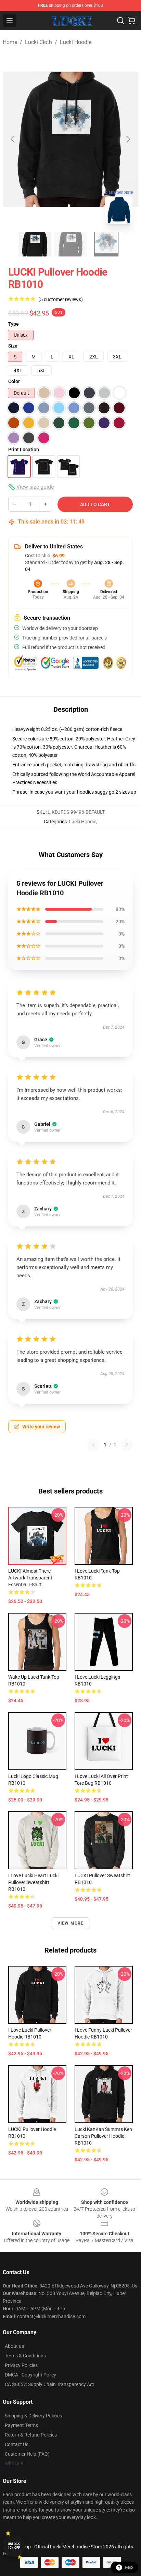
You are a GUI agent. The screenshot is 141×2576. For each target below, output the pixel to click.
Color (14, 381)
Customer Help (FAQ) (27, 2454)
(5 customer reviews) (61, 299)
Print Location (24, 450)
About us (14, 2346)
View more (71, 1923)
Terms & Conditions (25, 2356)
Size (13, 346)
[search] (120, 20)
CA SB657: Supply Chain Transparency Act (49, 2384)
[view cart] (131, 20)
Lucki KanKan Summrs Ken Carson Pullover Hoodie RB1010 (103, 2136)
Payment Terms (21, 2425)
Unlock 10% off (14, 2546)
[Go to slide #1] (35, 244)
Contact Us (17, 2444)
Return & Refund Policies (31, 2435)
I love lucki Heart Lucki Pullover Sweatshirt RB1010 (33, 1882)
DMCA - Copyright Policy (30, 2375)
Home (10, 42)
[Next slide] (128, 139)
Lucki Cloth (39, 42)
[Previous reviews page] (93, 1445)
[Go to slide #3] (106, 244)
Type (14, 324)
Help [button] (129, 2567)
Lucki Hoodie (76, 42)
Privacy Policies (21, 2365)
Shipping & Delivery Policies (33, 2416)
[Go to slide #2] (70, 244)
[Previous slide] (13, 139)
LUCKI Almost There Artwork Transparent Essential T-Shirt (30, 1578)
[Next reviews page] (127, 1445)
